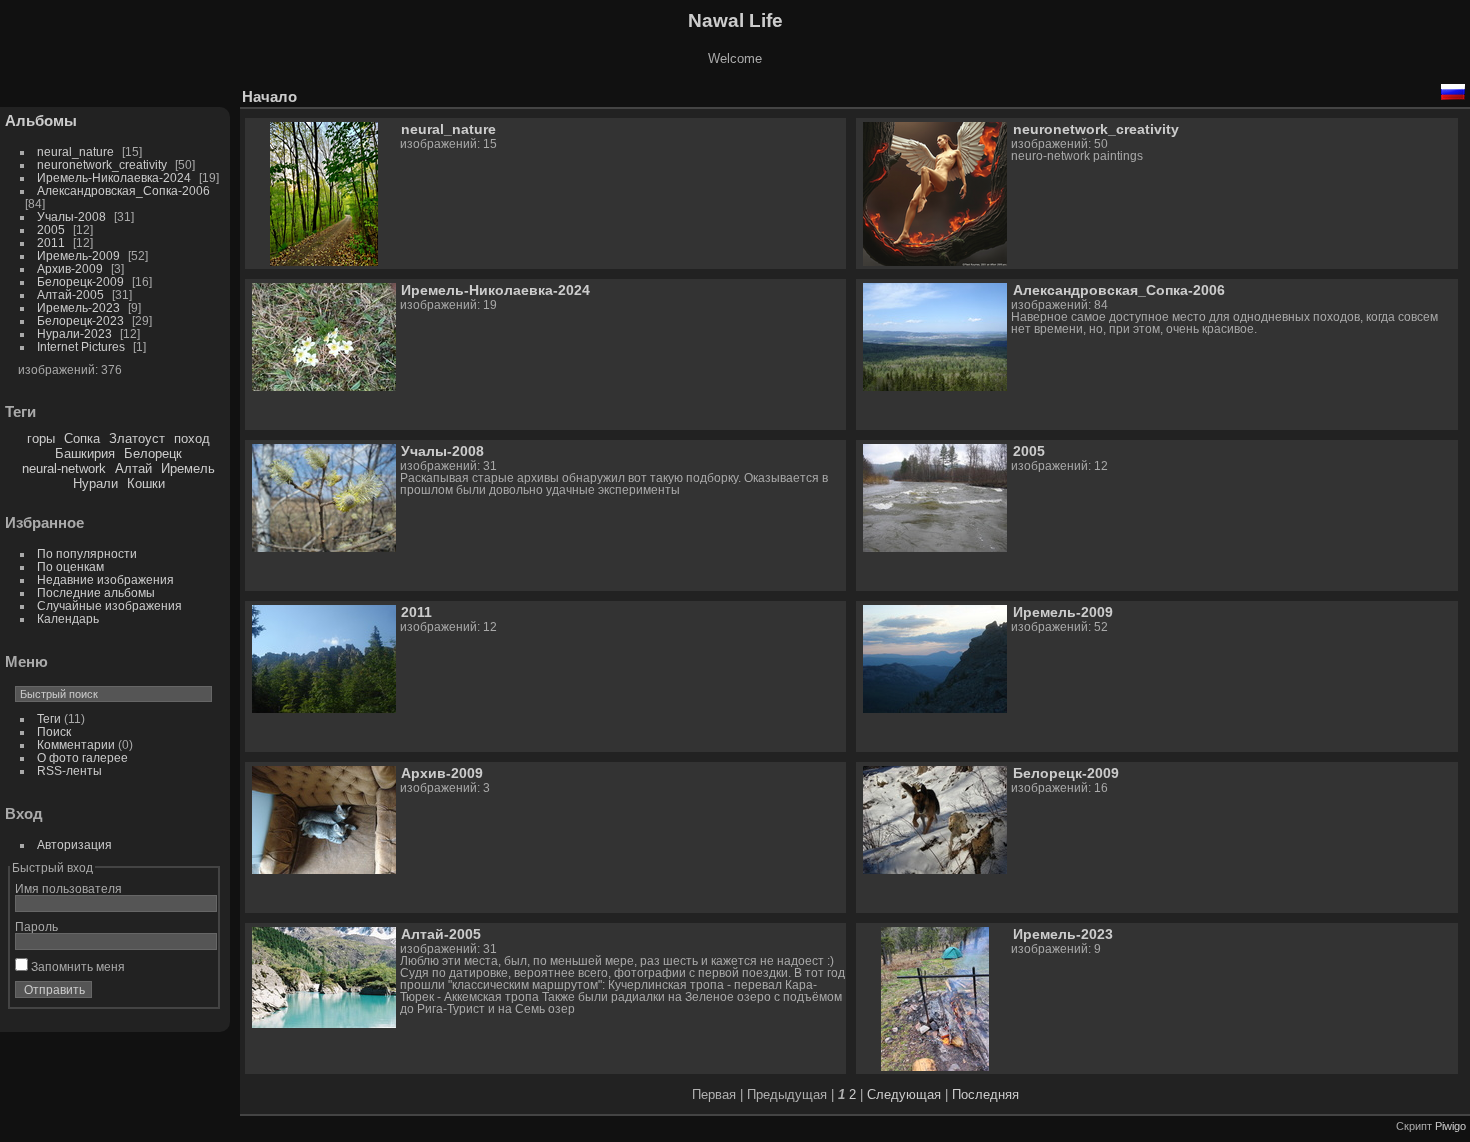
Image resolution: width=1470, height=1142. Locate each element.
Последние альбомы (96, 592)
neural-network (64, 468)
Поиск (54, 731)
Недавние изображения (105, 579)
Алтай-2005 (70, 294)
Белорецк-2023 (80, 320)
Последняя (985, 1094)
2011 (51, 242)
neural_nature (75, 151)
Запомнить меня (76, 966)
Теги (49, 718)
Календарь (68, 618)
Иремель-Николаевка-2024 (114, 177)
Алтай (133, 468)
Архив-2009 (70, 268)
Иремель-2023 (78, 307)
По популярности (87, 553)
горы (41, 438)
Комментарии (76, 744)
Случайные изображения (109, 605)
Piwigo (1450, 1126)
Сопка (82, 438)
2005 (51, 229)
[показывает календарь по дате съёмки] (1424, 92)
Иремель (188, 468)
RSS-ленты (69, 770)
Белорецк (153, 453)
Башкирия (85, 453)
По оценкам (70, 566)
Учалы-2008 (71, 216)
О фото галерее (82, 757)
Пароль (36, 926)
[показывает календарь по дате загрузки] (1394, 92)
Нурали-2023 (74, 333)
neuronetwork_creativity (102, 164)
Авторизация (74, 844)
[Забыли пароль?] (198, 994)
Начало (269, 96)
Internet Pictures (81, 346)
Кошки (146, 483)
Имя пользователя (68, 888)
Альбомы (41, 120)
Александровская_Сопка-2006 (123, 190)
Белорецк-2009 (80, 281)
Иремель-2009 (78, 255)
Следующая (904, 1094)
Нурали (95, 483)
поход (192, 438)
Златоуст (137, 438)
